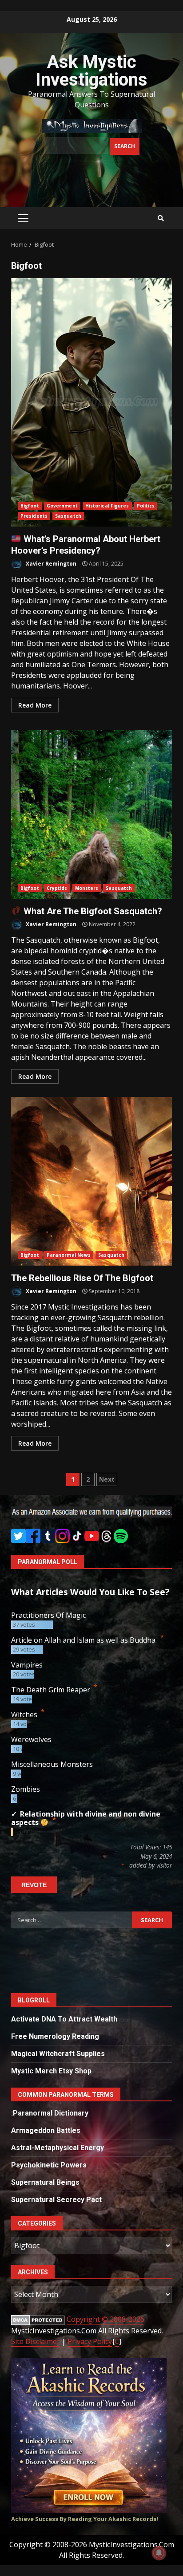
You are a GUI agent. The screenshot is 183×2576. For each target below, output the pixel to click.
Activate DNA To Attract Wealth (64, 2019)
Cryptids (57, 888)
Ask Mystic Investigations (91, 71)
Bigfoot (30, 506)
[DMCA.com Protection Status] (38, 2319)
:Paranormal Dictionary (50, 2113)
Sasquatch (68, 516)
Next (107, 1479)
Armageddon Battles (46, 2130)
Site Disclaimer (36, 2341)
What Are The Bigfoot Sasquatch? (91, 814)
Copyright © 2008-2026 (105, 2319)
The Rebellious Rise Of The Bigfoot (91, 1181)
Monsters (87, 888)
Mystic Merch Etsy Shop (51, 2071)
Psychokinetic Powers (49, 2165)
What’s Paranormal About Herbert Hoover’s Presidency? (91, 402)
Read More (35, 705)
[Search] (161, 218)
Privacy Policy (90, 2341)
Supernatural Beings (45, 2182)
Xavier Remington (50, 564)
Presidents (34, 516)
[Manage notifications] (159, 2553)
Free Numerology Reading (55, 2036)
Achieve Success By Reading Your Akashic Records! (85, 2519)
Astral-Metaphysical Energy (58, 2148)
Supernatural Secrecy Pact (56, 2200)
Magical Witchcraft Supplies (58, 2054)
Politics (146, 506)
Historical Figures (107, 506)
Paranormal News (69, 1255)
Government (62, 506)
